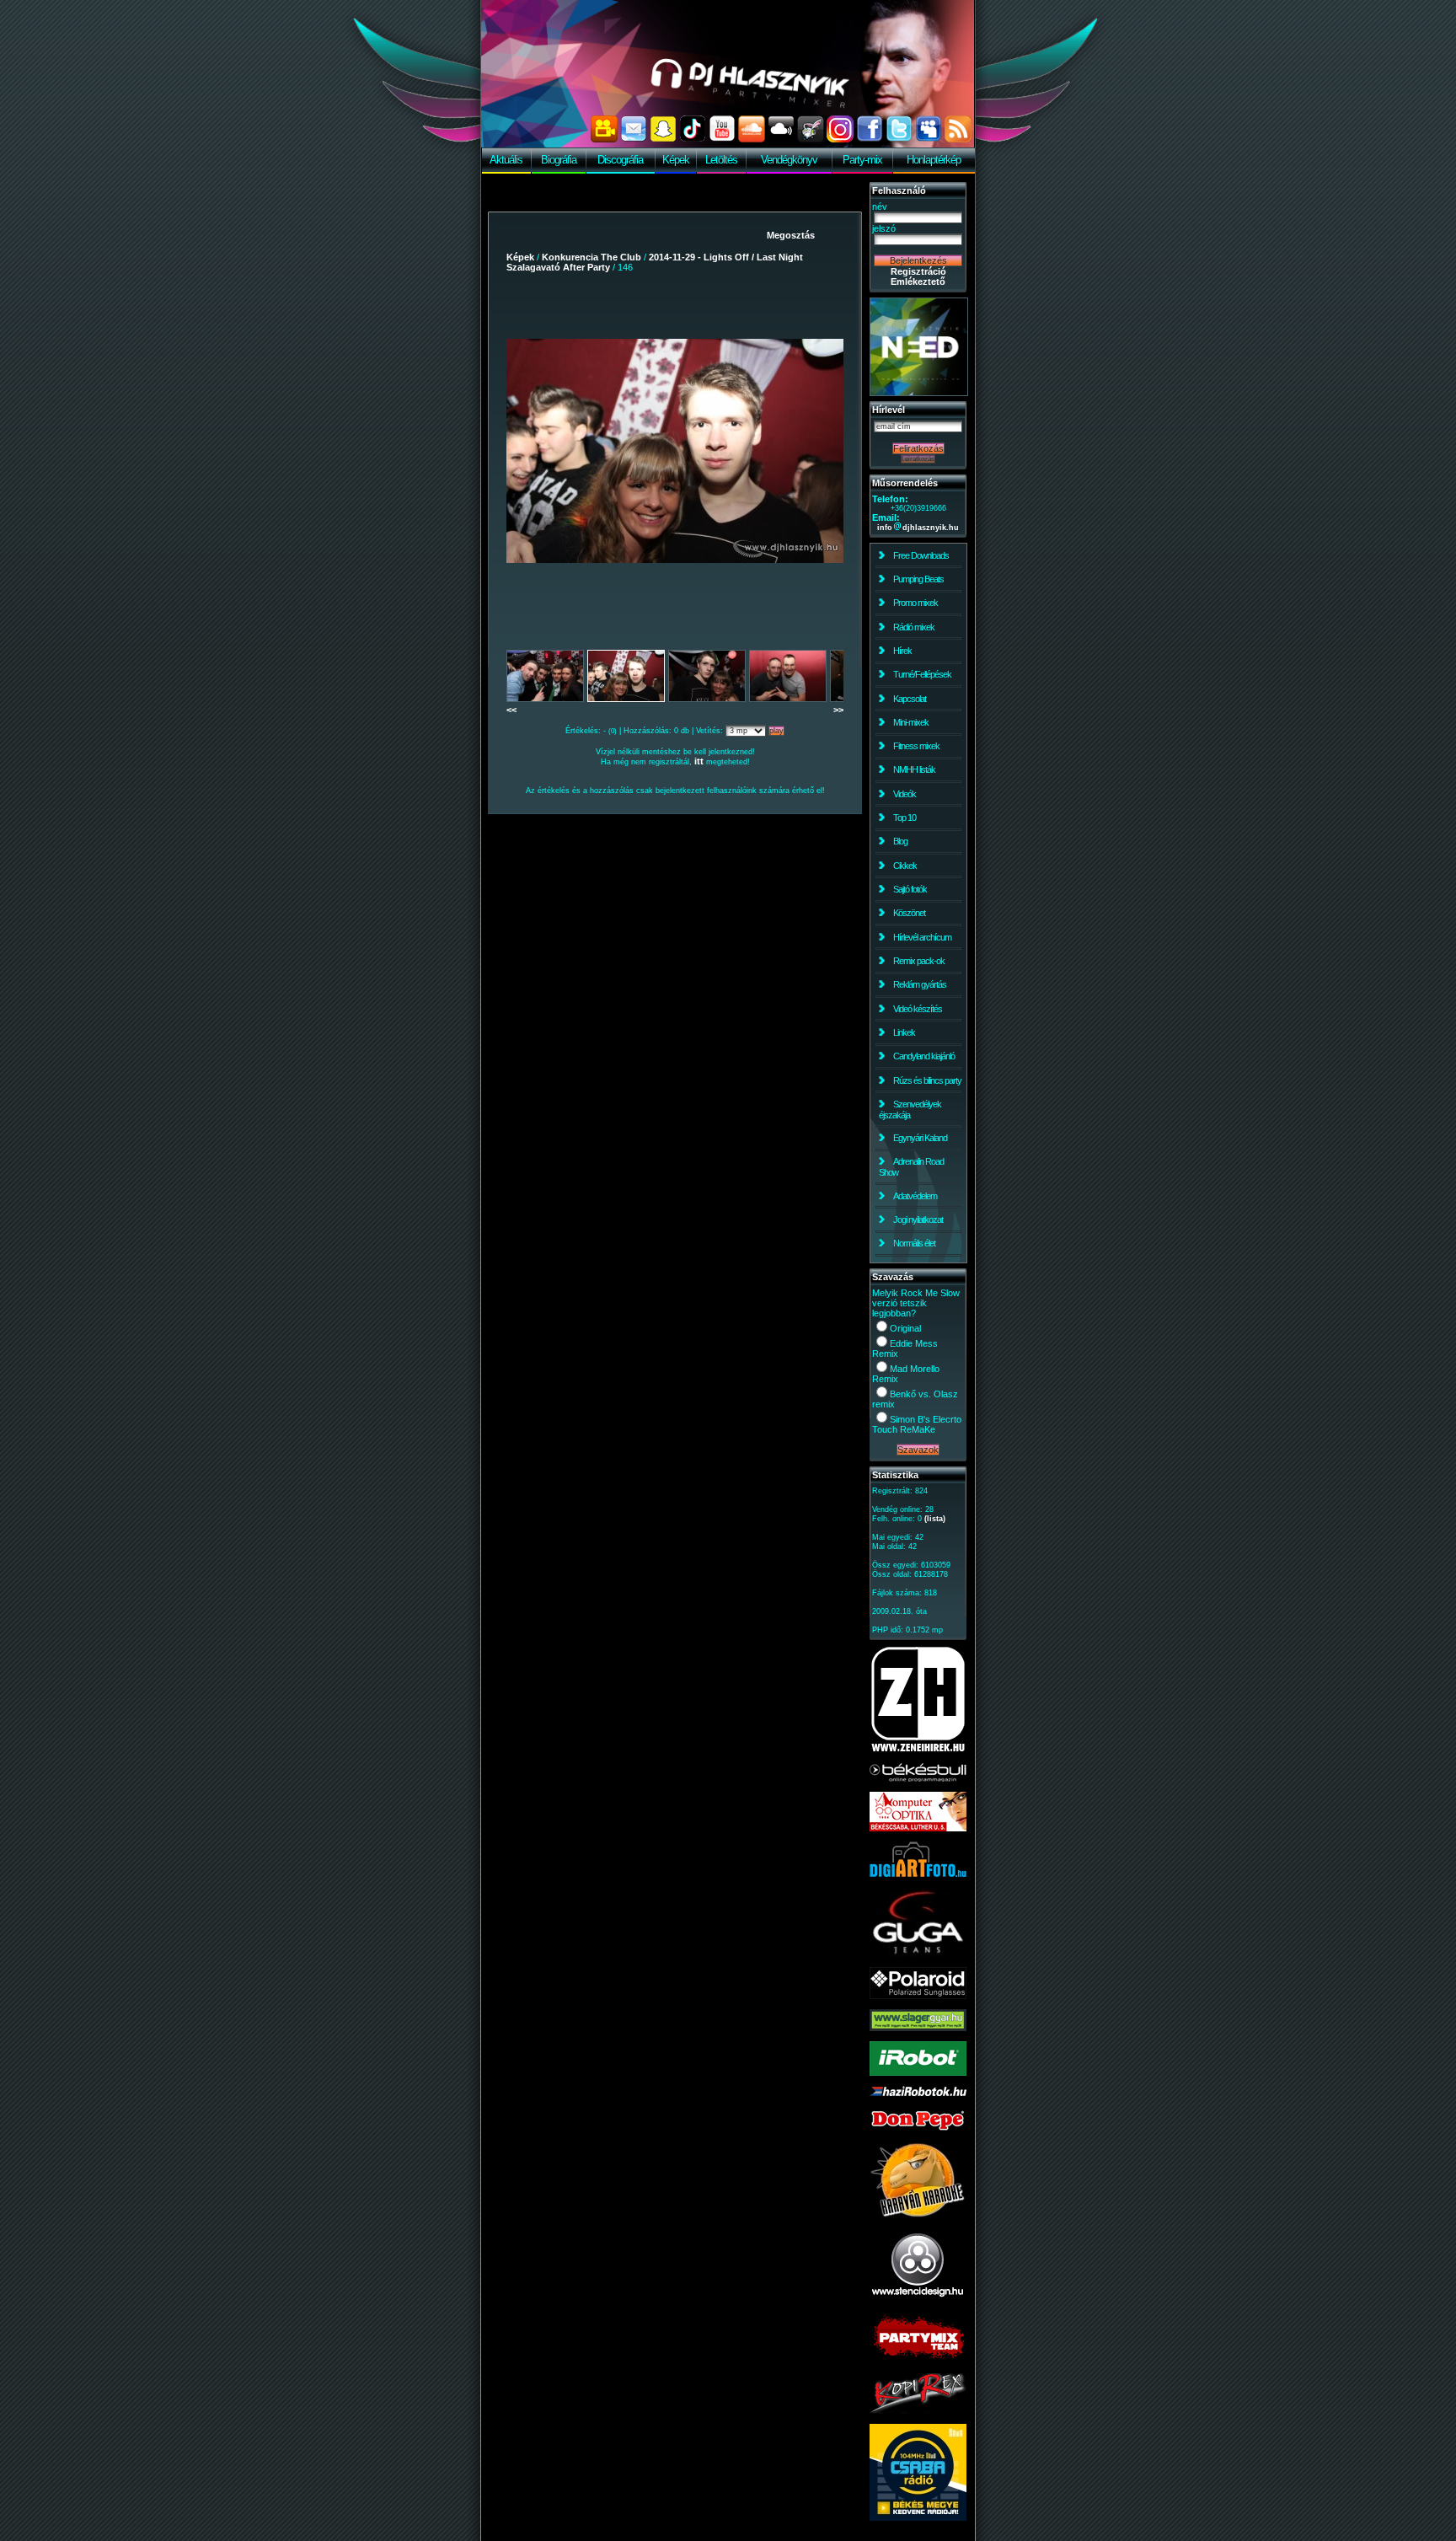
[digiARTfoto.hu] (918, 1874)
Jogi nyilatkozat (918, 1220)
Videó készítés (918, 1009)
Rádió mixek (914, 627)
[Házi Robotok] (918, 2093)
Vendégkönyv (789, 160)
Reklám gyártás (920, 984)
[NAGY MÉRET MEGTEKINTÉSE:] (675, 451)
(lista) (935, 1519)
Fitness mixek (916, 746)
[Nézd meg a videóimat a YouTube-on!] (722, 139)
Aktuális (506, 160)
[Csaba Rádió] (918, 2517)
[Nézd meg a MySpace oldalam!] (929, 139)
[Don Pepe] (918, 2129)
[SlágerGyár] (918, 2028)
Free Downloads (921, 555)
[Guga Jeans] (918, 1954)
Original (905, 1328)
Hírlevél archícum (922, 937)
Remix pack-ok (919, 961)
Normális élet (914, 1243)
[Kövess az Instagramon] (840, 139)
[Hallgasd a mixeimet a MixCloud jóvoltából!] (781, 139)
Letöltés (721, 160)
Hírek (902, 651)
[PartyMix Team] (918, 2360)
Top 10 (905, 818)
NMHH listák (914, 769)
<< (511, 710)
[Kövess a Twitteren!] (899, 139)
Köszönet (909, 913)
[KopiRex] (918, 2410)
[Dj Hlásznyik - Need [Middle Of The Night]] (919, 393)
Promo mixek (915, 603)
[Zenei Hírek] (918, 1750)
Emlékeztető (918, 281)
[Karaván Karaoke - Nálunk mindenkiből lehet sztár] (918, 2215)
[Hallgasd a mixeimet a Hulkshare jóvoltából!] (811, 139)
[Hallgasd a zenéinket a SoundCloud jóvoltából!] (752, 139)
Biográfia (559, 160)
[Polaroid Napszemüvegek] (918, 1996)
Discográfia (620, 160)
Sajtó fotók (910, 889)
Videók (905, 794)
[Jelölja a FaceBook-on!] (870, 139)
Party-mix (862, 160)
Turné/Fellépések (922, 674)
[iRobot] (918, 2072)
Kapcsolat (910, 699)
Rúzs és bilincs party (927, 1080)
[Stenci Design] (918, 2298)
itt (699, 761)
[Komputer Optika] (918, 1828)
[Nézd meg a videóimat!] (604, 139)
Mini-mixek (911, 722)
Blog (900, 841)
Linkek (904, 1032)
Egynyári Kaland (920, 1138)
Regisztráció (918, 271)
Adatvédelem (915, 1196)
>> (838, 710)
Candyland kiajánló (924, 1056)
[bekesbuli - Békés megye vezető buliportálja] (918, 1778)
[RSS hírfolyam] (958, 139)
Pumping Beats (918, 579)
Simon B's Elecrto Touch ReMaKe (917, 1424)
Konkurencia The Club (591, 257)
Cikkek (905, 866)
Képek (676, 160)
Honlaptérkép (934, 160)
